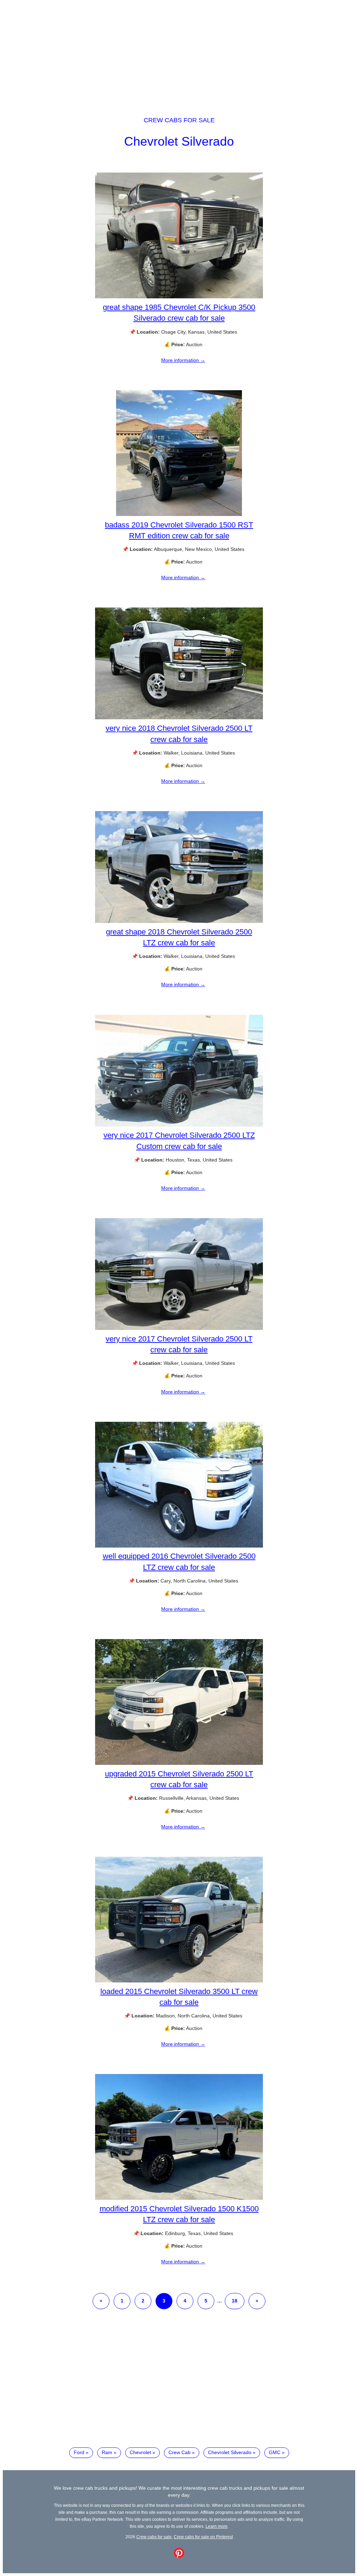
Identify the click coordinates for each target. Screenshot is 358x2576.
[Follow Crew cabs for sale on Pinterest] (179, 2556)
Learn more (217, 2526)
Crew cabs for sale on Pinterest (203, 2537)
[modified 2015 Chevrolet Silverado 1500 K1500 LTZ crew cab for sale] (179, 2198)
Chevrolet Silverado (179, 141)
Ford (79, 2452)
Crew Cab (180, 2452)
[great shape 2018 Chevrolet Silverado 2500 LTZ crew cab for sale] (179, 921)
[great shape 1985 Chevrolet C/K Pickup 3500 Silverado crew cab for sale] (179, 297)
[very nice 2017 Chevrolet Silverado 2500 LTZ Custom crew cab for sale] (179, 1125)
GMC (275, 2452)
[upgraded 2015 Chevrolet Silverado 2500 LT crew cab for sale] (179, 1763)
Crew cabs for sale (179, 120)
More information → (183, 360)
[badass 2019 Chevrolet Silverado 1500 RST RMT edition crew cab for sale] (179, 514)
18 (235, 2301)
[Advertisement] (179, 52)
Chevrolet (140, 2452)
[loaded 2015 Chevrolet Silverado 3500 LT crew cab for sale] (179, 1981)
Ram (107, 2452)
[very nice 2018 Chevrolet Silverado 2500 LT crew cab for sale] (179, 718)
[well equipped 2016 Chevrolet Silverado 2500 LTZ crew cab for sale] (179, 1546)
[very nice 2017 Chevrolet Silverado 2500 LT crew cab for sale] (179, 1328)
